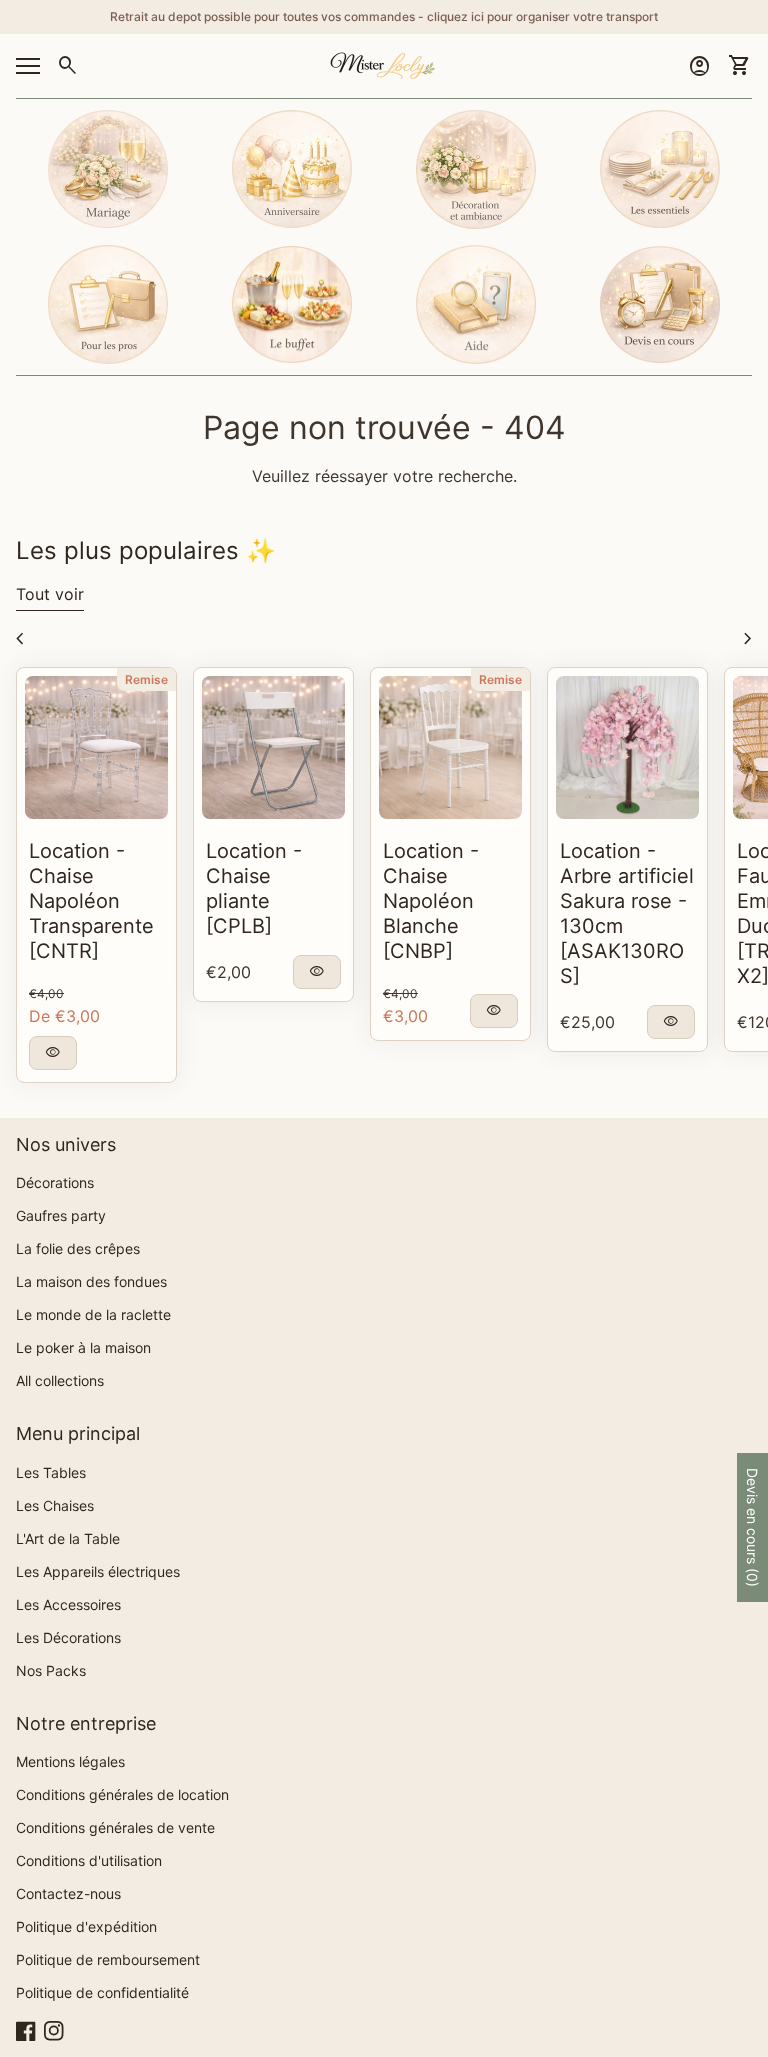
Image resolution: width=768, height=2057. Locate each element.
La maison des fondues (91, 1281)
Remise (146, 679)
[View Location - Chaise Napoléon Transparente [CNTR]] (96, 747)
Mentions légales (70, 1761)
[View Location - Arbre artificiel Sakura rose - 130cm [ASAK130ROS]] (627, 747)
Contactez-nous (68, 1893)
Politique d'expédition (86, 1926)
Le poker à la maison (83, 1347)
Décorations (55, 1182)
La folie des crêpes (78, 1248)
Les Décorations (68, 1637)
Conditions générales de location (122, 1794)
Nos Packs (51, 1670)
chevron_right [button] (748, 639)
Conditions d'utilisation (89, 1860)
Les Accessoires (68, 1604)
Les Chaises (55, 1505)
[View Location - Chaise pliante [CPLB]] (273, 747)
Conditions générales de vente (115, 1827)
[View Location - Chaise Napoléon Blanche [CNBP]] (450, 747)
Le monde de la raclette (93, 1314)
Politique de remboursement (108, 1959)
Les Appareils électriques (98, 1571)
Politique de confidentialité (102, 1992)
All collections (60, 1380)
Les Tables (51, 1472)
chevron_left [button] (20, 639)
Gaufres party (61, 1215)
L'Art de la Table (68, 1538)
